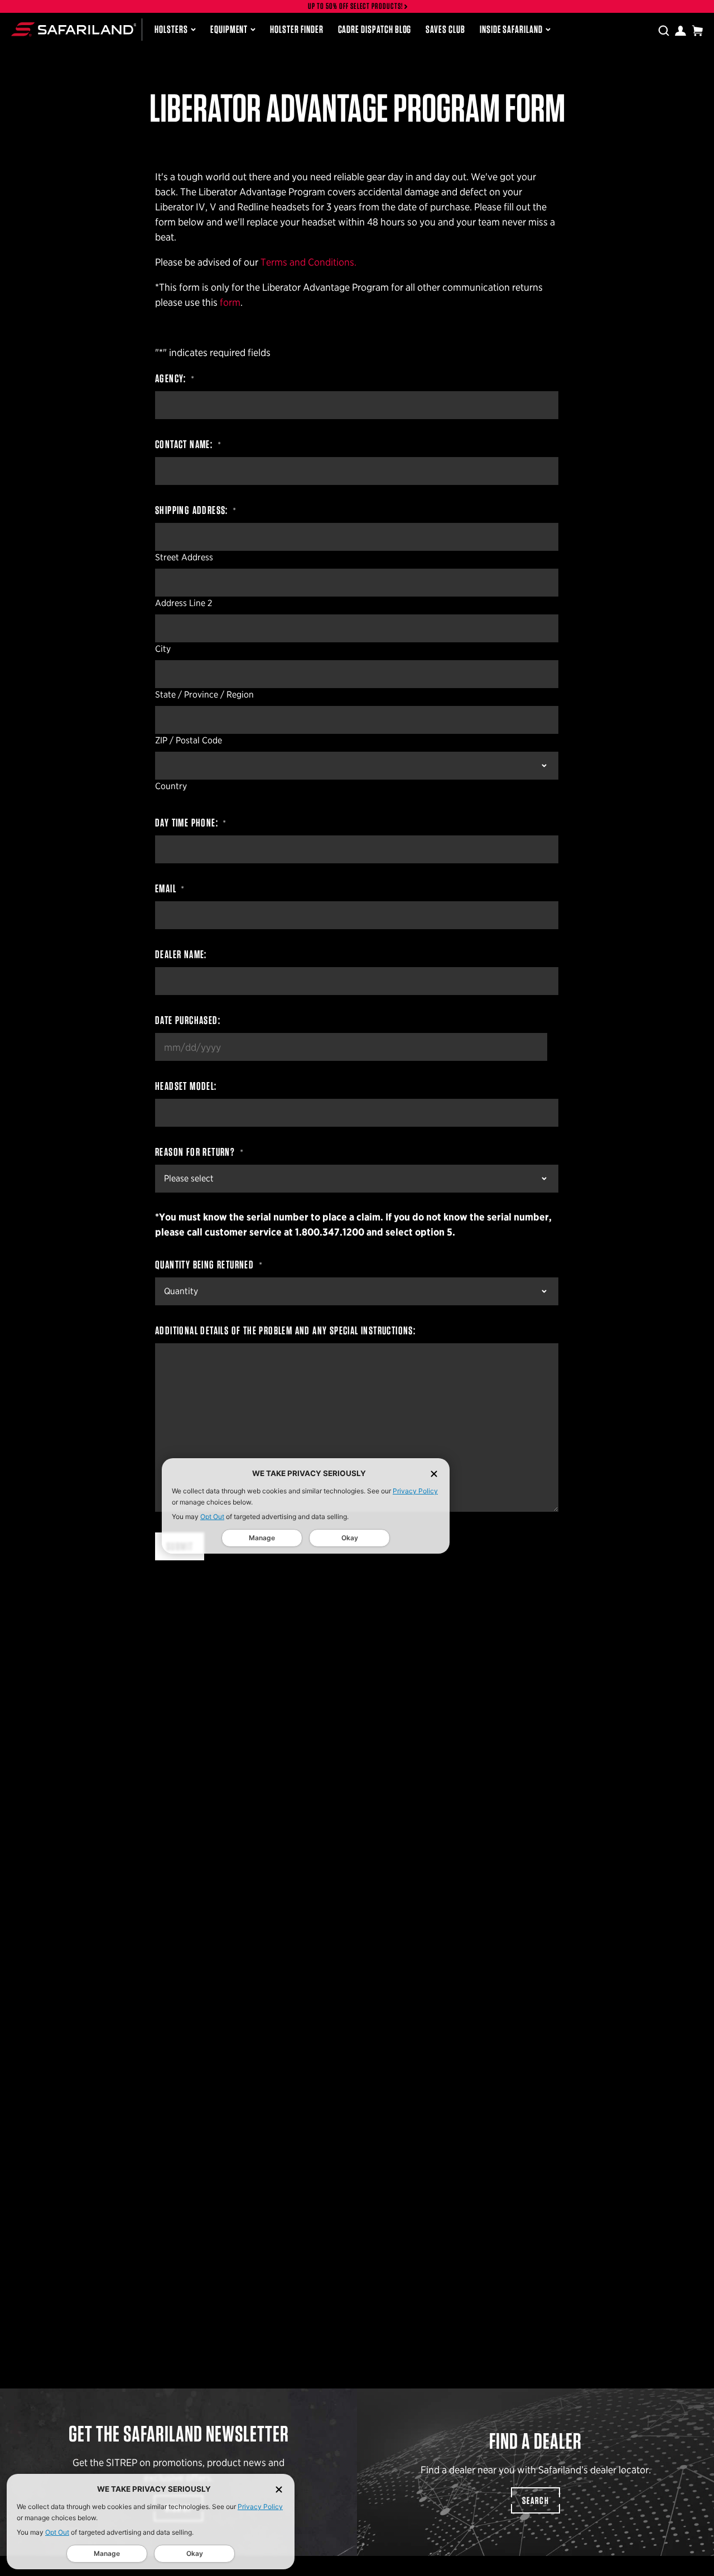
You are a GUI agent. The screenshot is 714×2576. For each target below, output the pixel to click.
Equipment (229, 29)
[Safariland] (74, 29)
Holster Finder (296, 29)
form (230, 302)
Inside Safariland (511, 29)
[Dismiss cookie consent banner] (279, 2489)
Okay (195, 2553)
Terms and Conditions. (308, 262)
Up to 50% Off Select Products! (356, 6)
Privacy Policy (260, 2507)
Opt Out (57, 2532)
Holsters (171, 29)
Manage (107, 2553)
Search (535, 2500)
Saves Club (445, 29)
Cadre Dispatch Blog (375, 29)
